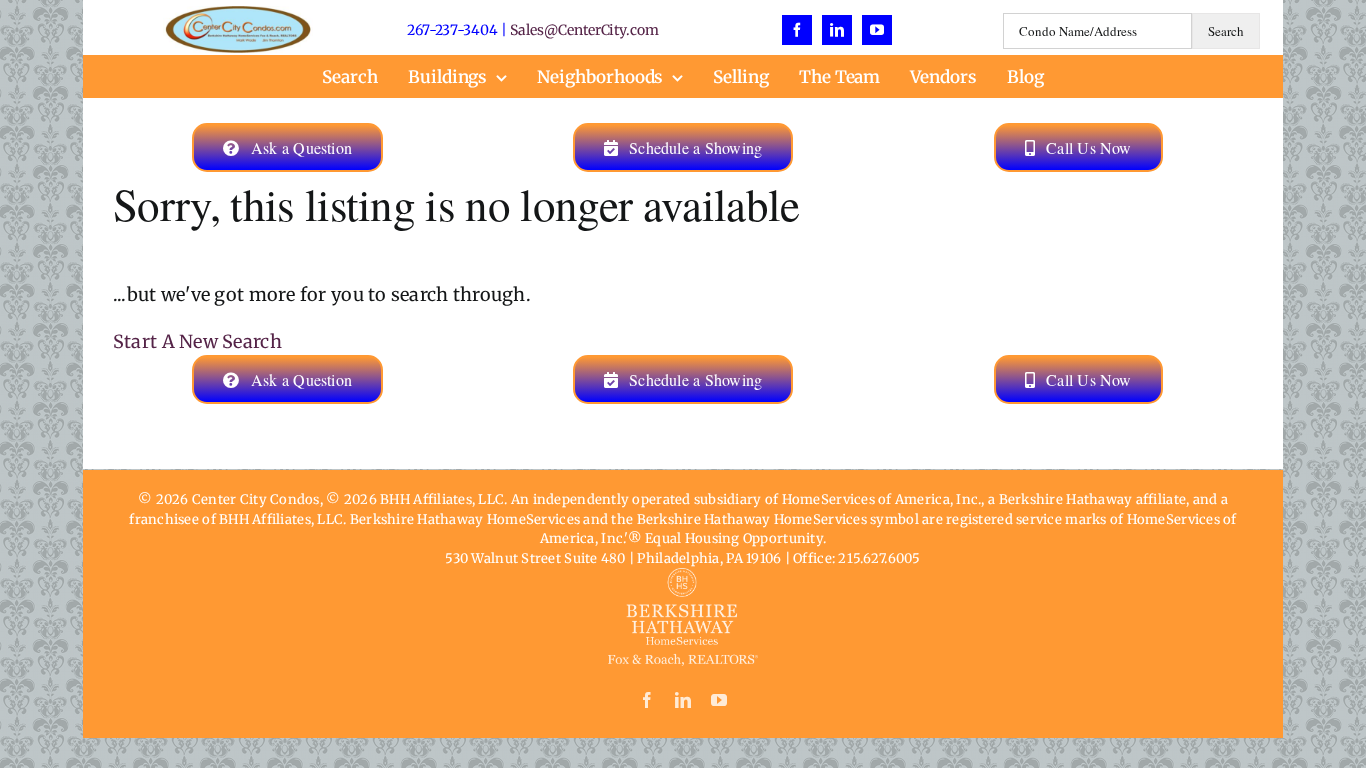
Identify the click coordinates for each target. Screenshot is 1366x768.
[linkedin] (837, 30)
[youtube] (877, 30)
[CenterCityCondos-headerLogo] (238, 14)
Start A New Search (197, 341)
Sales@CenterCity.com (584, 30)
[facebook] (797, 30)
